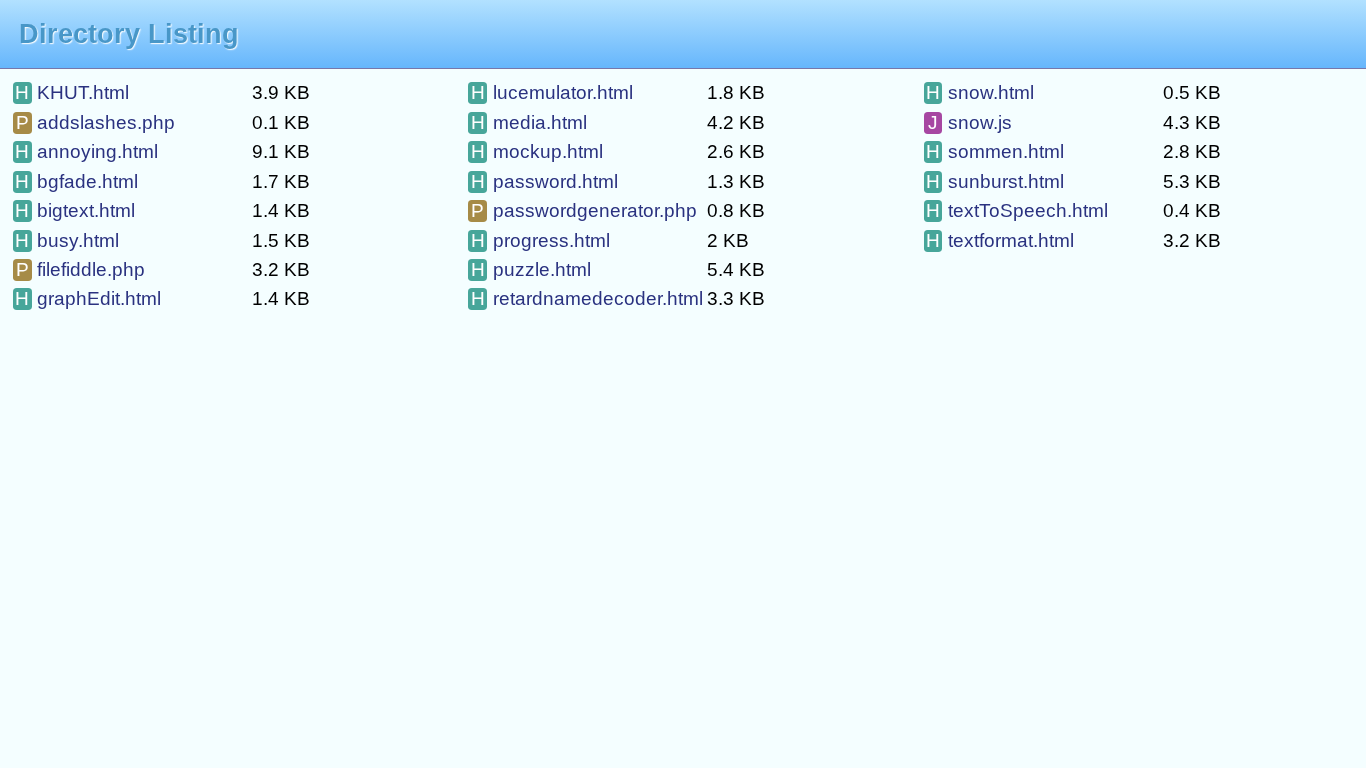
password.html (544, 181)
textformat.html (1000, 240)
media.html (529, 122)
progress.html (540, 240)
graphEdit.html (88, 298)
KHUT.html (72, 92)
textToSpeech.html (1017, 210)
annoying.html (86, 151)
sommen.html (995, 151)
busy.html (67, 240)
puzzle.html (531, 269)
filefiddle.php (80, 269)
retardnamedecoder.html (587, 298)
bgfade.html (76, 181)
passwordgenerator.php (583, 210)
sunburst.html (995, 181)
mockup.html (537, 151)
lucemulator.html (552, 92)
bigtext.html (75, 210)
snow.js (970, 122)
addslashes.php (95, 122)
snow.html (980, 92)
